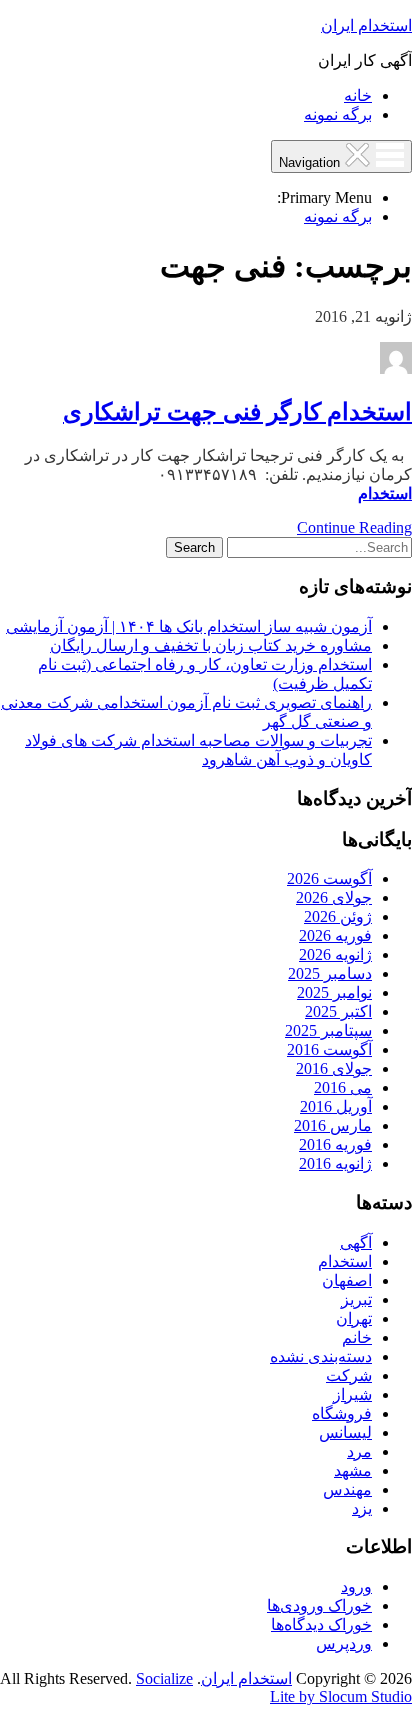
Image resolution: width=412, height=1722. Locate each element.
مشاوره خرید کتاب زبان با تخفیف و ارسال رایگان (211, 645)
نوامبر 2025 (334, 992)
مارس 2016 (333, 1125)
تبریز (356, 1299)
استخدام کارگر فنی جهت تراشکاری (237, 412)
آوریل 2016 (336, 1106)
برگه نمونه (338, 114)
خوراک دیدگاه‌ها (321, 1624)
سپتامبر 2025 (328, 1030)
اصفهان (347, 1280)
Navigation (311, 162)
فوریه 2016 (335, 1144)
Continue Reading (354, 527)
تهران (354, 1318)
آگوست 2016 (329, 1049)
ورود (356, 1586)
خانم (357, 1337)
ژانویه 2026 (335, 954)
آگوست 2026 (329, 878)
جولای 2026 (334, 897)
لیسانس (345, 1432)
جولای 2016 (334, 1068)
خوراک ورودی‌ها (319, 1605)
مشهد (353, 1470)
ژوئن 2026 (338, 916)
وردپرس (344, 1643)
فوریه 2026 (335, 935)
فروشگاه (342, 1413)
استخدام (385, 493)
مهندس (347, 1489)
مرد (359, 1451)
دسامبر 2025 (330, 973)
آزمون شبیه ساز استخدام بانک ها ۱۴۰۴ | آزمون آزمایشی (189, 626)
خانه (358, 95)
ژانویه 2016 (335, 1163)
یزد (362, 1508)
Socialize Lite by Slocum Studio (274, 1687)
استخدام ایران (366, 25)
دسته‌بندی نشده (321, 1356)
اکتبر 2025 (338, 1011)
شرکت (349, 1375)
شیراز (352, 1394)
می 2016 (343, 1087)
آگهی (356, 1242)
